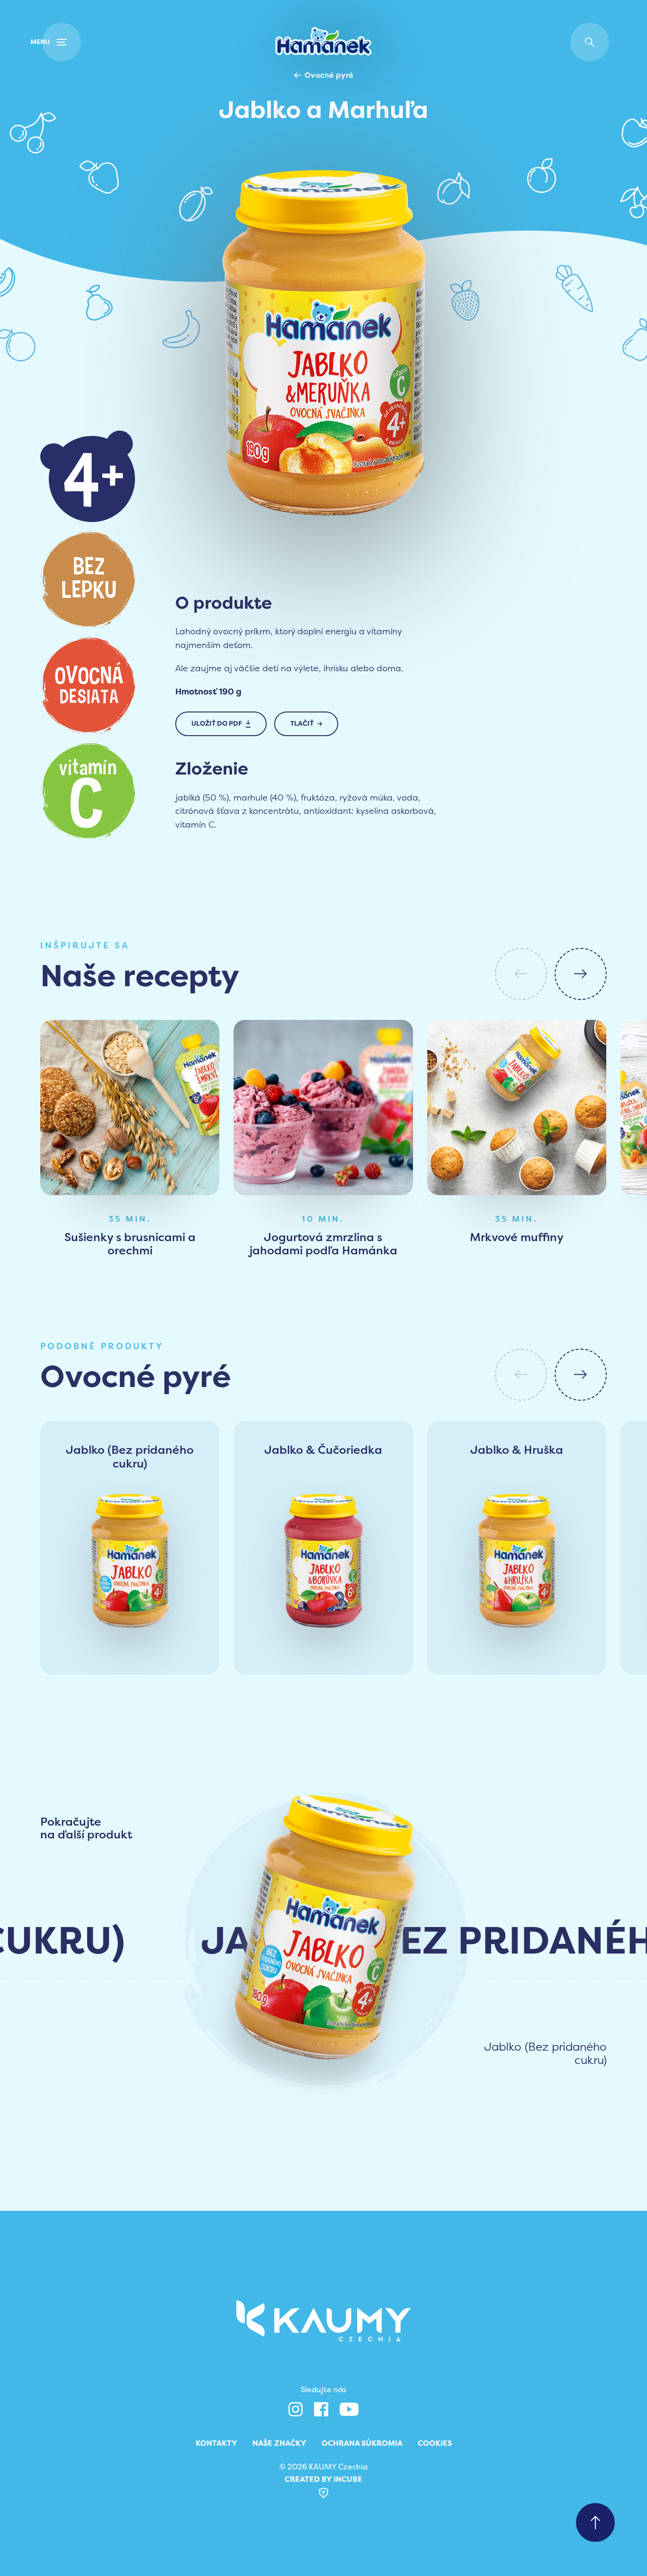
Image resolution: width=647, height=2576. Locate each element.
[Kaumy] (323, 2321)
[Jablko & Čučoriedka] (323, 1567)
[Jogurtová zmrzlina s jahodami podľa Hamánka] (323, 1108)
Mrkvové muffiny (517, 1238)
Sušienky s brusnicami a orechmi (130, 1244)
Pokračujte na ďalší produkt (86, 1829)
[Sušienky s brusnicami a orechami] (130, 1108)
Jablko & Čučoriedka (323, 1450)
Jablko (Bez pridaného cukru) (130, 1457)
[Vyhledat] (590, 42)
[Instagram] (296, 2409)
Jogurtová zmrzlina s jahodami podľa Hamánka (323, 1244)
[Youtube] (349, 2409)
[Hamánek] (323, 42)
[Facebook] (321, 2409)
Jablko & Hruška (517, 1450)
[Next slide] (581, 974)
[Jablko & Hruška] (517, 1567)
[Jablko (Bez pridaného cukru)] (130, 1567)
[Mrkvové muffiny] (517, 1108)
